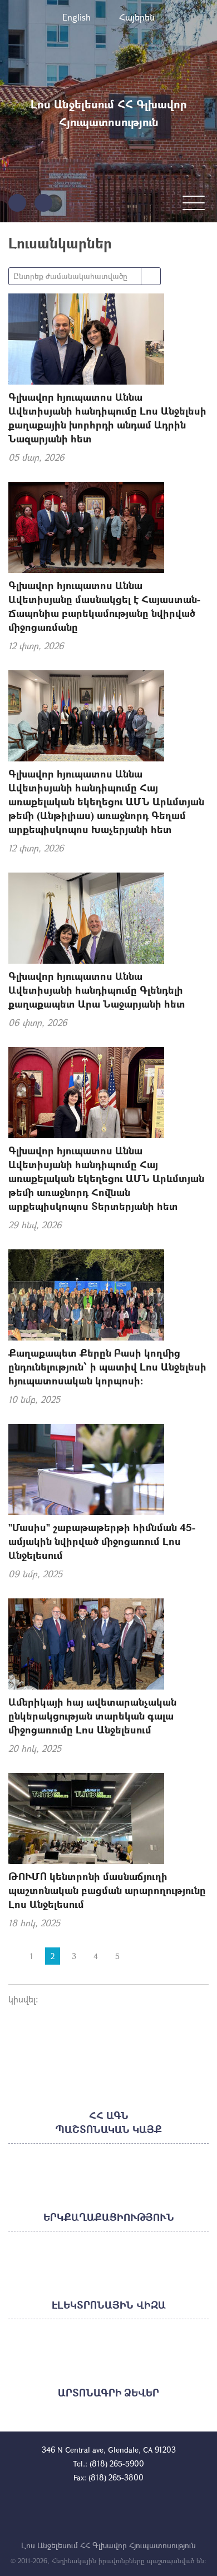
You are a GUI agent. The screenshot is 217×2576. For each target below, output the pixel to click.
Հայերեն (137, 17)
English (77, 17)
